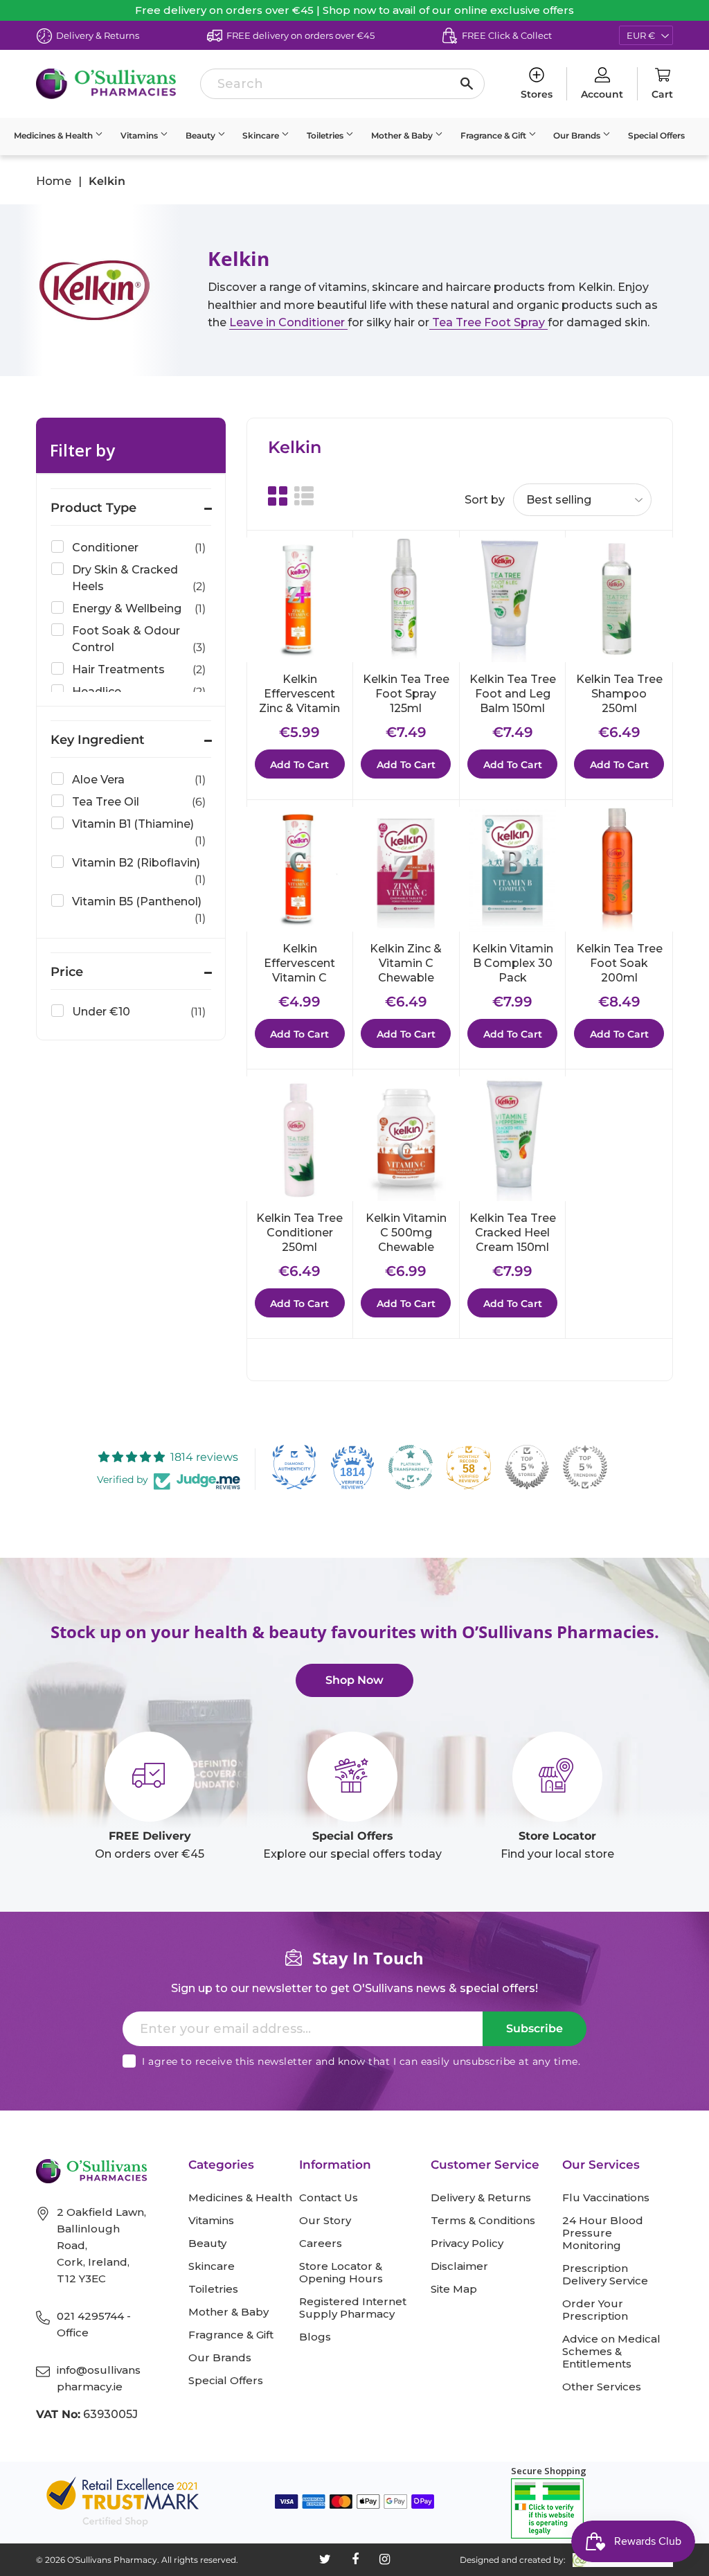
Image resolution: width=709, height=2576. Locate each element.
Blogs (315, 2337)
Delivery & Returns (481, 2198)
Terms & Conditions (483, 2221)
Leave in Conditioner (288, 322)
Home (54, 181)
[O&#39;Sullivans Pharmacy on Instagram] (385, 2559)
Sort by (485, 500)
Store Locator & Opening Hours (341, 2273)
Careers (321, 2244)
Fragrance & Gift (494, 135)
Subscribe (535, 2028)
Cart (662, 94)
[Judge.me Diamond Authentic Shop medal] (294, 1467)
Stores (537, 94)
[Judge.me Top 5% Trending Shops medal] (585, 1467)
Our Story (325, 2221)
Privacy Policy (467, 2244)
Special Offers (656, 135)
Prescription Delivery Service (605, 2275)
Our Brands (578, 135)
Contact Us (329, 2198)
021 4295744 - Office (94, 2324)
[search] (342, 84)
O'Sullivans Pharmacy (112, 2560)
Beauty (201, 135)
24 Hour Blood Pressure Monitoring (603, 2233)
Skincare (262, 135)
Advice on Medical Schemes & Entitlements (611, 2352)
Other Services (602, 2387)
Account (602, 94)
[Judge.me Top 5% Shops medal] (527, 1467)
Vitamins (140, 135)
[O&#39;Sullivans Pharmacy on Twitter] (325, 2559)
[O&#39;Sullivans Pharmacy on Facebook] (355, 2559)
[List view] (304, 497)
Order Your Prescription (595, 2310)
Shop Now (354, 1680)
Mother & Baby (403, 135)
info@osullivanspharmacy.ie (99, 2378)
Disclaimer (459, 2266)
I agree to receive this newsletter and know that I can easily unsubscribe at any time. (361, 2061)
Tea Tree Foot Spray (488, 322)
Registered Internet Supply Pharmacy (353, 2308)
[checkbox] (128, 548)
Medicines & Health (54, 135)
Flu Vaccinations (606, 2198)
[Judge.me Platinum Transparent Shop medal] (411, 1467)
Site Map (454, 2289)
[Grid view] (278, 497)
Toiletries (326, 135)
